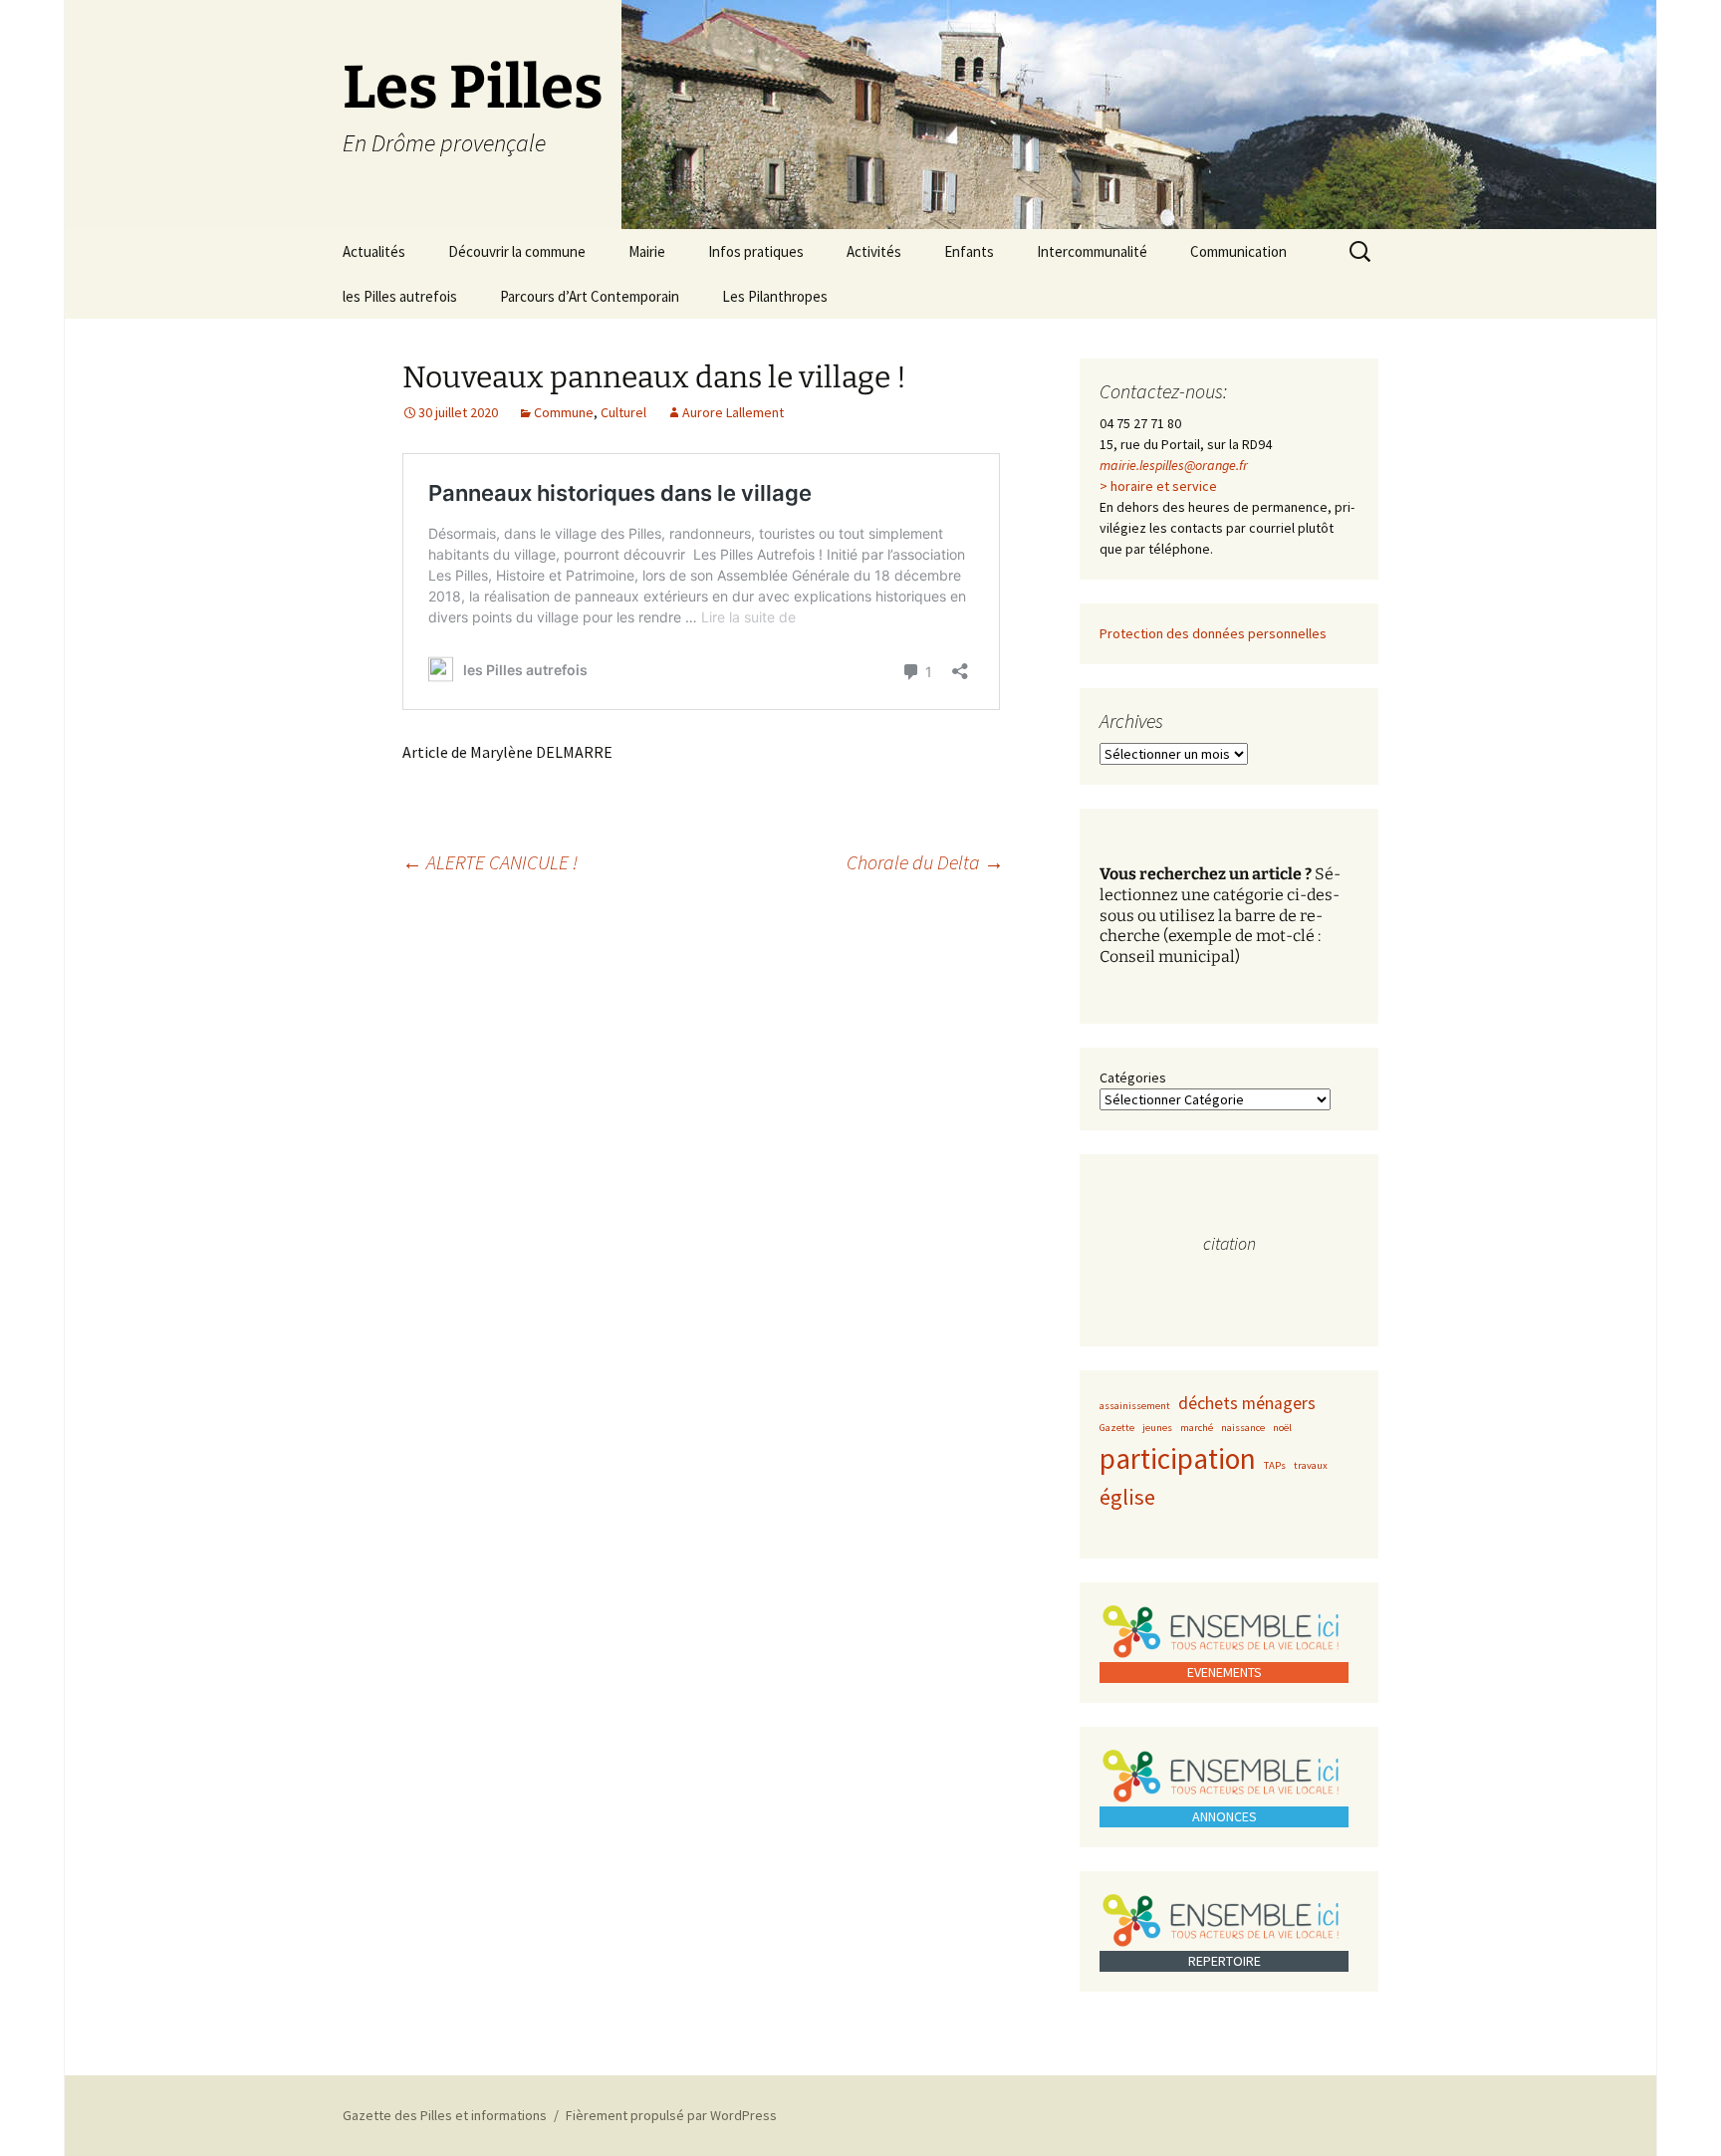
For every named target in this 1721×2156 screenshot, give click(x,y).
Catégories (1133, 1078)
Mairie (647, 251)
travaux (1311, 1465)
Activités (874, 251)
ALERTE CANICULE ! (490, 862)
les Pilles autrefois (400, 296)
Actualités (374, 251)
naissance (1243, 1428)
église (1127, 1497)
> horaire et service (1158, 486)
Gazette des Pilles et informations (445, 2115)
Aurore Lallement (733, 412)
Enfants (969, 251)
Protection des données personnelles (1213, 633)
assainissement (1135, 1406)
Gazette (1117, 1428)
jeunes (1157, 1428)
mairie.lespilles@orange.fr (1174, 465)
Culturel (623, 412)
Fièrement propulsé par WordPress (671, 2115)
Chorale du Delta (925, 862)
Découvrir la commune (517, 251)
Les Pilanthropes (775, 296)
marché (1197, 1428)
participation (1178, 1458)
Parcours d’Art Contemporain (590, 296)
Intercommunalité (1092, 251)
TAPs (1275, 1465)
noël (1282, 1428)
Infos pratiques (756, 251)
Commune (564, 412)
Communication (1238, 251)
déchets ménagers (1247, 1403)
